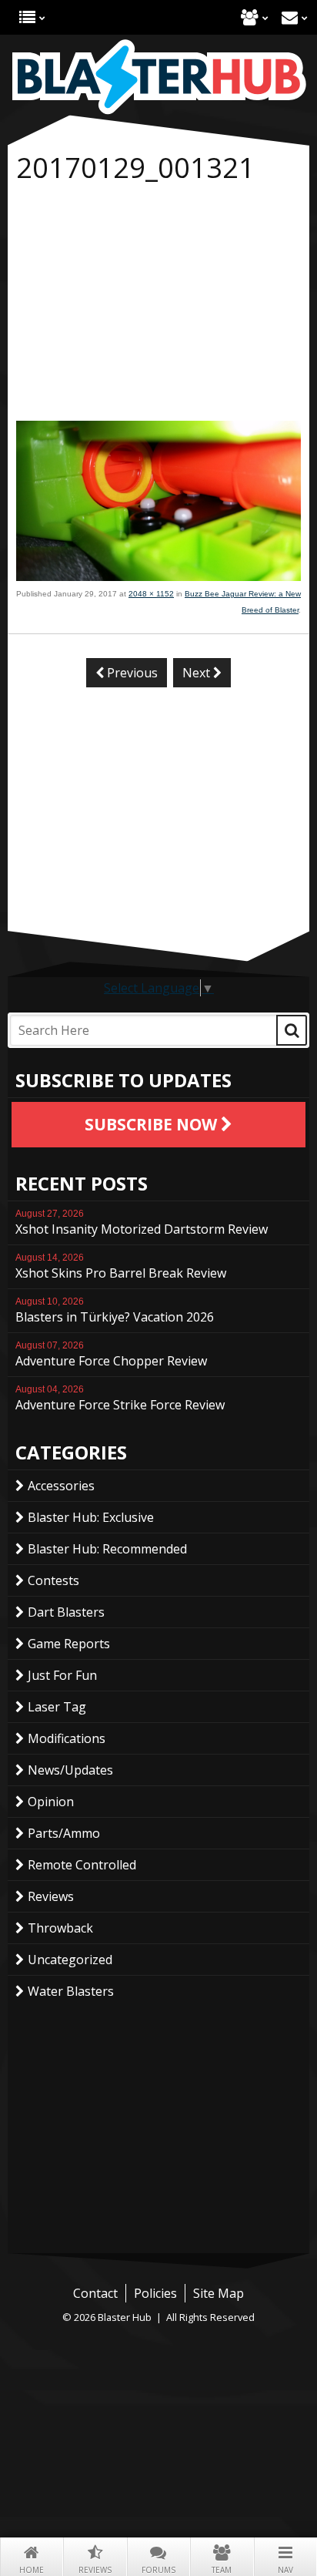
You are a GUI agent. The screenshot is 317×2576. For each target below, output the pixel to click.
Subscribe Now (153, 1124)
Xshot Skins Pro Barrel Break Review (121, 1267)
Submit (292, 1030)
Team (222, 2570)
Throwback (60, 1928)
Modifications (67, 1738)
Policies (155, 2293)
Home (32, 2570)
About (250, 17)
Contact (290, 17)
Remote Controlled (82, 1865)
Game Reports (69, 1644)
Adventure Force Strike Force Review (120, 1399)
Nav (285, 2570)
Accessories (61, 1486)
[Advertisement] (158, 305)
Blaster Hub (158, 77)
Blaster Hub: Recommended (107, 1549)
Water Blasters (71, 1991)
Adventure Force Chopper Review (111, 1355)
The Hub (27, 17)
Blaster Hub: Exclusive (91, 1517)
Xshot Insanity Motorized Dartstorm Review (142, 1223)
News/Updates (70, 1770)
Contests (53, 1580)
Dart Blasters (66, 1612)
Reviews (95, 2570)
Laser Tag (57, 1707)
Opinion (51, 1802)
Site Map (219, 2293)
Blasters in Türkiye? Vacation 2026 (115, 1311)
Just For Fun (62, 1675)
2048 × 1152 (151, 594)
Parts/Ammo (64, 1833)
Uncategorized (70, 1960)
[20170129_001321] (158, 576)
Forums (158, 2570)
